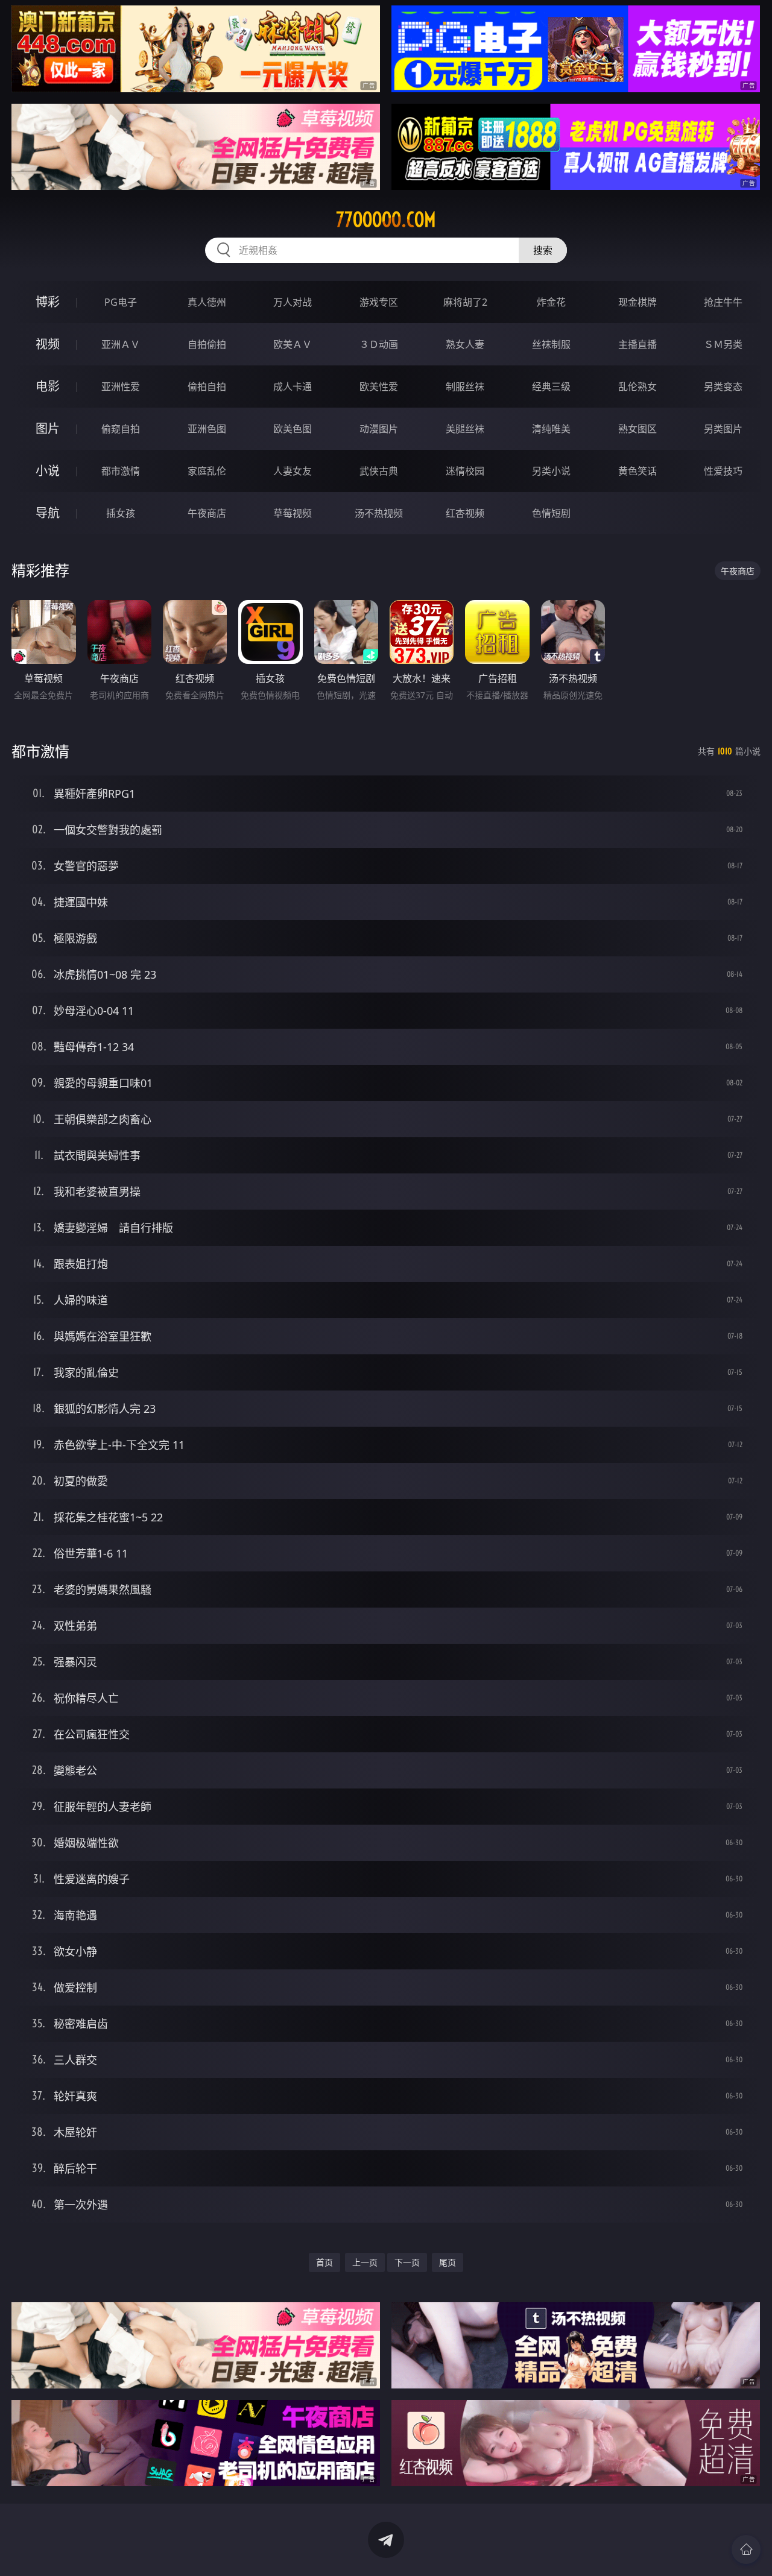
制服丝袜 (465, 387)
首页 (324, 2262)
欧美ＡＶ (293, 344)
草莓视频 (293, 513)
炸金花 (551, 302)
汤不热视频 (379, 513)
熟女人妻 (465, 344)
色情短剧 (551, 513)
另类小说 (551, 471)
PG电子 (121, 302)
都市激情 (121, 471)
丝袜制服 (551, 344)
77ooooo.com (386, 219)
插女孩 (121, 513)
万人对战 (293, 302)
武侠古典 (379, 471)
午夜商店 (207, 513)
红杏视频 (465, 513)
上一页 (365, 2262)
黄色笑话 (638, 471)
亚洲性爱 (121, 387)
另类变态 (723, 387)
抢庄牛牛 (723, 302)
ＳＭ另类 (723, 344)
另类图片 (723, 429)
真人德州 (207, 302)
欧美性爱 (379, 387)
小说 (48, 471)
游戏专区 (379, 302)
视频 (48, 344)
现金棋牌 (638, 302)
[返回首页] (746, 2549)
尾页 (448, 2262)
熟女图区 (638, 429)
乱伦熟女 (638, 387)
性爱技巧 (723, 471)
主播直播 (638, 344)
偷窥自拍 (121, 429)
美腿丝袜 (465, 429)
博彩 (48, 302)
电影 (48, 386)
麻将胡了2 (465, 302)
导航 (48, 513)
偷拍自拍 (207, 387)
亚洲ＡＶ (121, 344)
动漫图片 (379, 429)
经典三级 (551, 387)
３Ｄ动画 (379, 344)
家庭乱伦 (207, 471)
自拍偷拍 (207, 344)
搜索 (543, 250)
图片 (48, 428)
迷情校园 (465, 471)
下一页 (407, 2262)
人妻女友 (293, 471)
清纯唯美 (551, 429)
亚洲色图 (207, 429)
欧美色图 (293, 429)
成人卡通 (293, 387)
